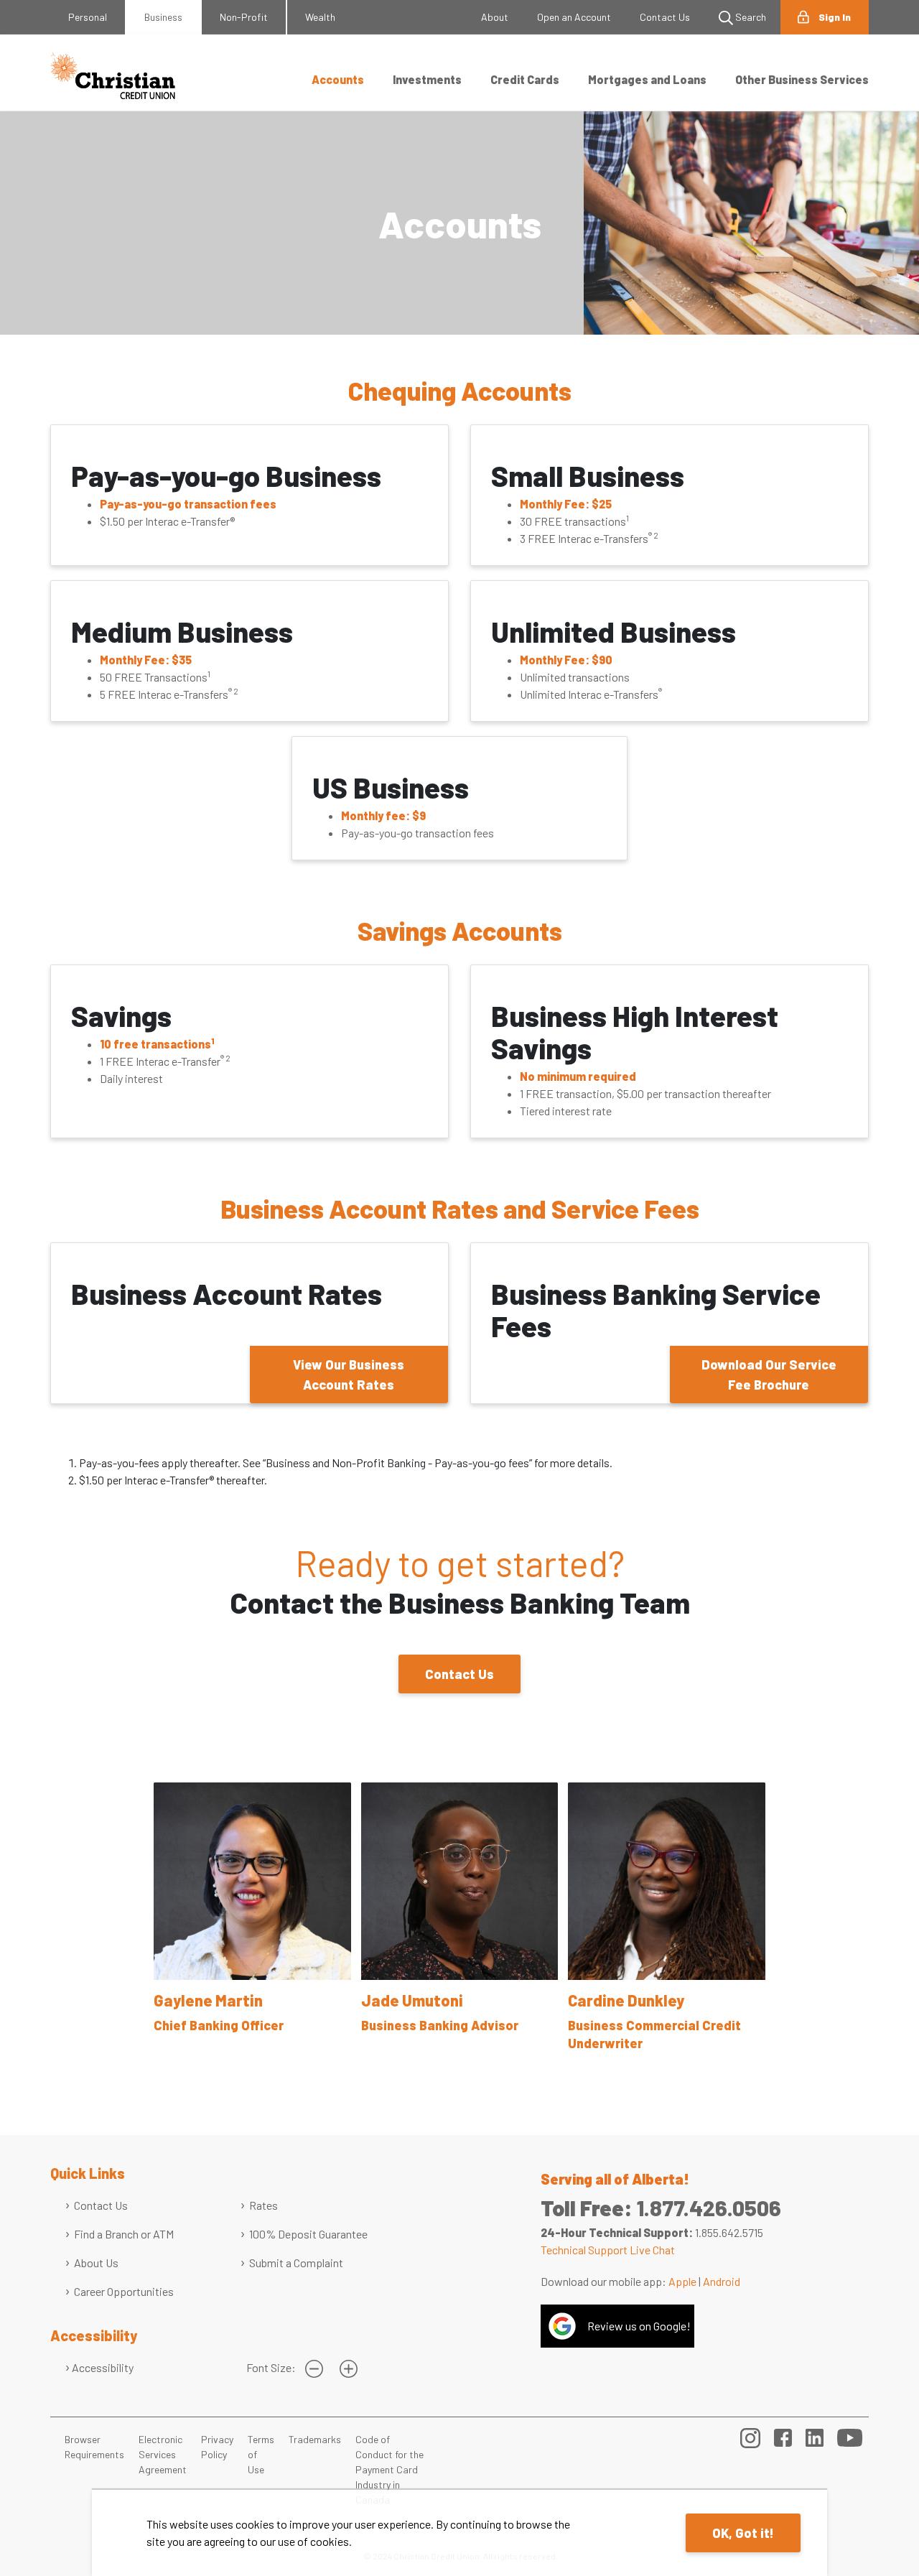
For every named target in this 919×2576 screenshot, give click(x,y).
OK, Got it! (743, 2533)
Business (163, 17)
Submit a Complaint (296, 2263)
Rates (263, 2205)
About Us (96, 2263)
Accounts (338, 79)
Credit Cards (525, 79)
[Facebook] (783, 2436)
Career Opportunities (124, 2291)
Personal (88, 17)
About (495, 17)
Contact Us (665, 17)
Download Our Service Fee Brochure (769, 1375)
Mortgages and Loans (647, 79)
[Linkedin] (815, 2436)
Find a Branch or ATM (124, 2234)
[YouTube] (850, 2436)
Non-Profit (244, 17)
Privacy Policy (217, 2447)
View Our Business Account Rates (349, 1375)
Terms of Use (261, 2454)
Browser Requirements (94, 2447)
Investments (427, 79)
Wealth (320, 17)
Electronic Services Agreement (163, 2454)
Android (722, 2281)
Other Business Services (802, 79)
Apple (682, 2281)
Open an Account (574, 17)
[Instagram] (750, 2436)
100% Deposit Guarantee (308, 2234)
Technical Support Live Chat (608, 2250)
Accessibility (103, 2367)
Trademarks (315, 2439)
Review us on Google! (639, 2326)
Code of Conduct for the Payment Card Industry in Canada (389, 2469)
